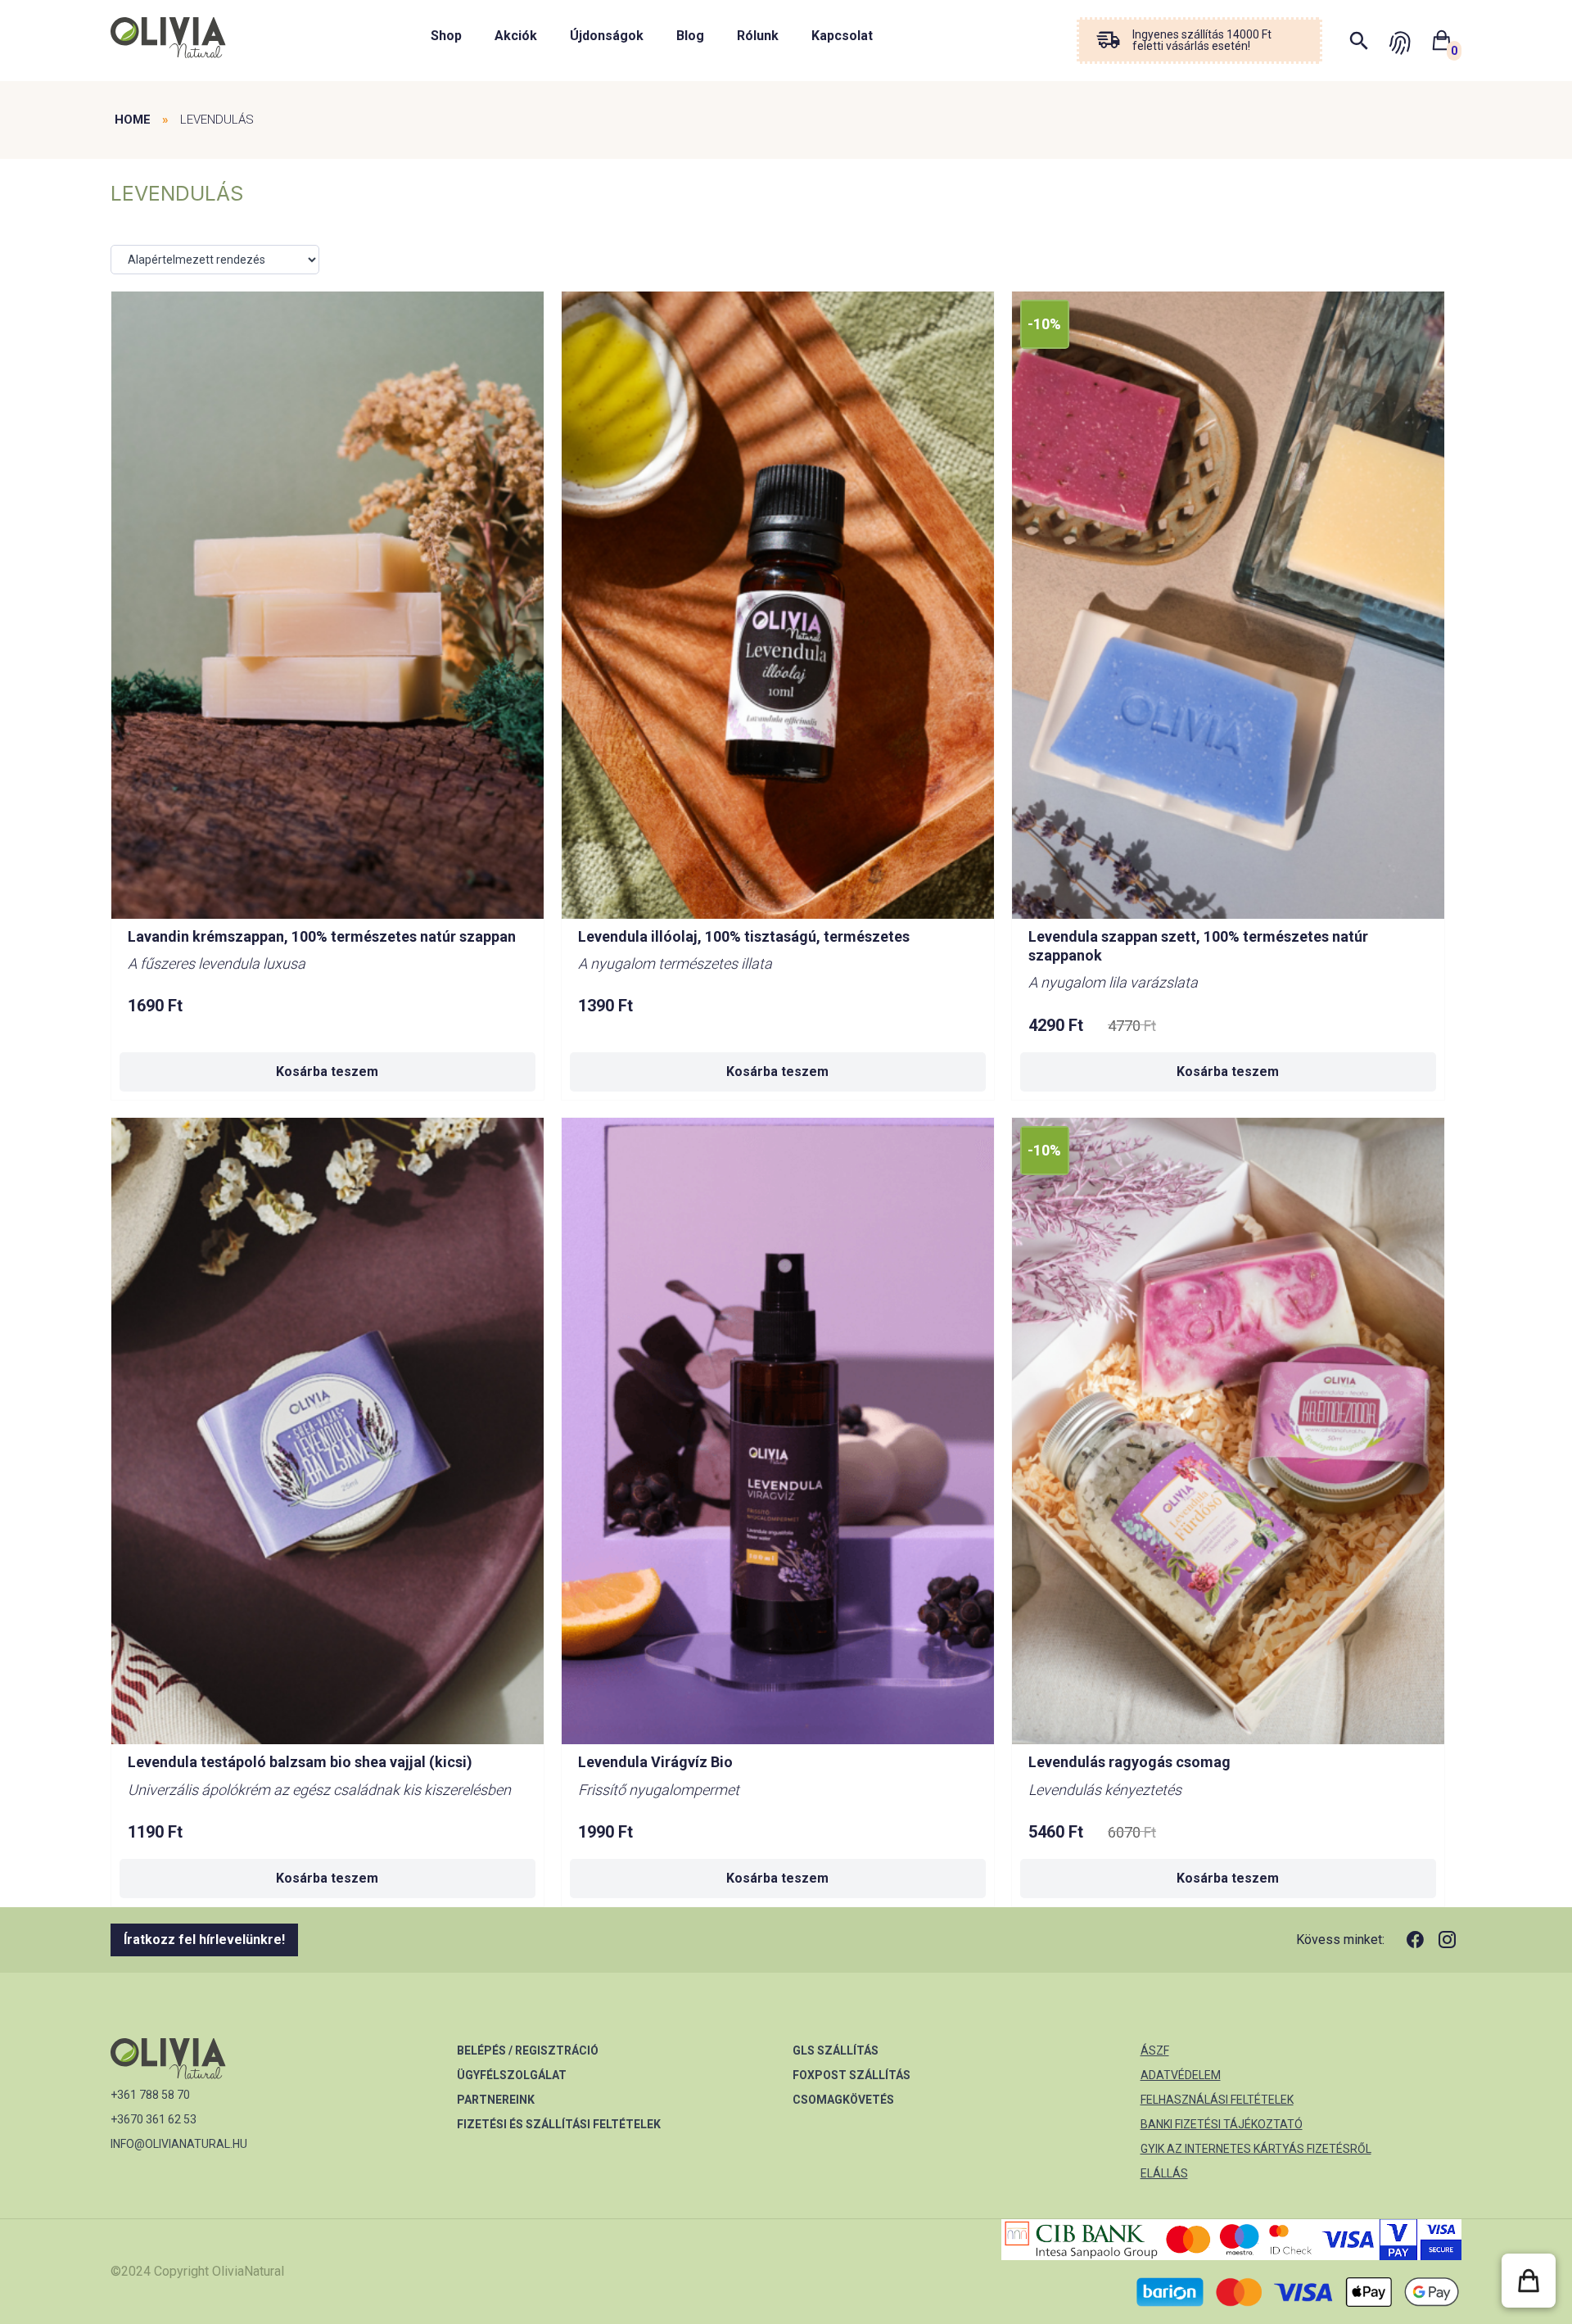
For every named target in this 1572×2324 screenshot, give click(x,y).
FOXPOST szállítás (851, 2075)
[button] (1529, 2281)
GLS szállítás (836, 2050)
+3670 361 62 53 (154, 2119)
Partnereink (496, 2100)
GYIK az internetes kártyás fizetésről (1256, 2149)
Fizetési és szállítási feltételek (559, 2124)
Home (133, 120)
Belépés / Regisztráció (528, 2050)
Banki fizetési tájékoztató (1222, 2124)
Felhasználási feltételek (1217, 2100)
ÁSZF (1155, 2050)
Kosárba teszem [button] (327, 1072)
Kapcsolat (842, 36)
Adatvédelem (1181, 2075)
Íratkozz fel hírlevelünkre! (204, 1940)
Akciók (516, 36)
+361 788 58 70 (150, 2095)
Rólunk (758, 36)
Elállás (1164, 2173)
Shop (446, 36)
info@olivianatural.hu (179, 2144)
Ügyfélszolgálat (512, 2075)
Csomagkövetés (843, 2100)
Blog (690, 36)
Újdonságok (607, 36)
